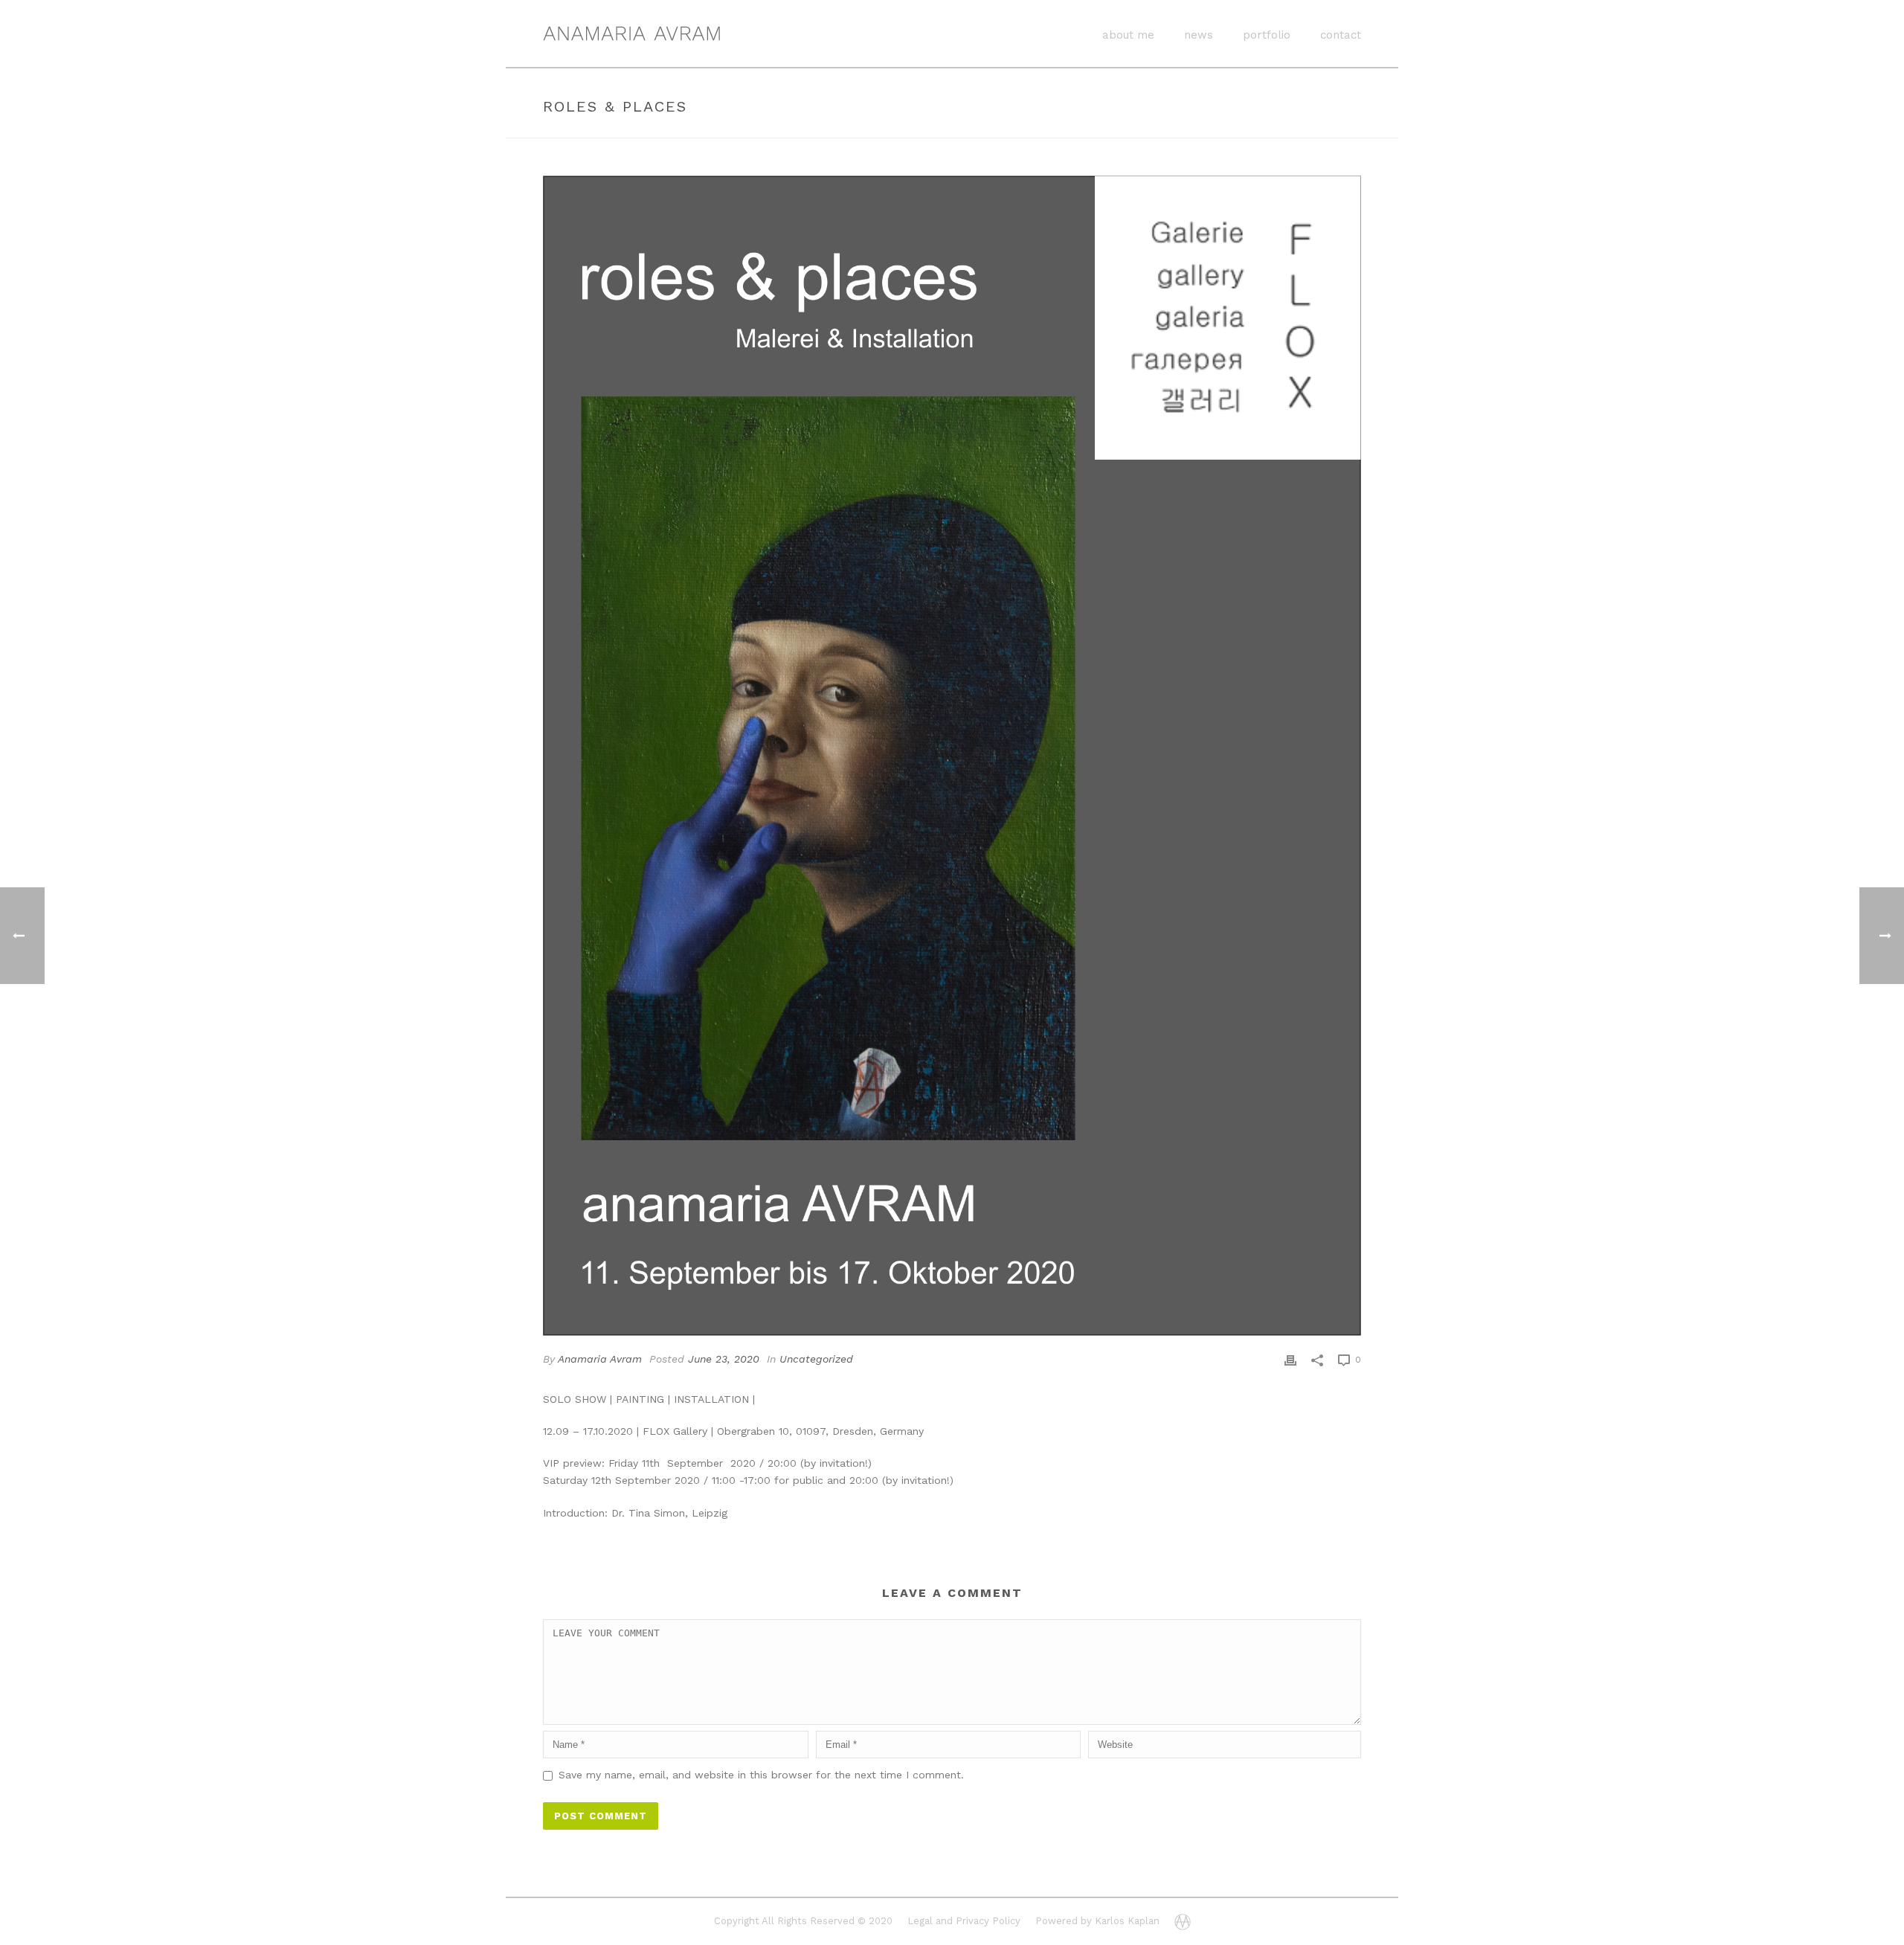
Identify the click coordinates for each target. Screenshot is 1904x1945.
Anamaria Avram (600, 1359)
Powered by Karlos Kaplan (1097, 1921)
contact (1341, 35)
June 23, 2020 (724, 1359)
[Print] (1290, 1359)
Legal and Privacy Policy (964, 1921)
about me (1128, 35)
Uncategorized (816, 1359)
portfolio (1267, 35)
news (1199, 35)
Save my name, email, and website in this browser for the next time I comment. (761, 1775)
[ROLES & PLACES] (952, 756)
